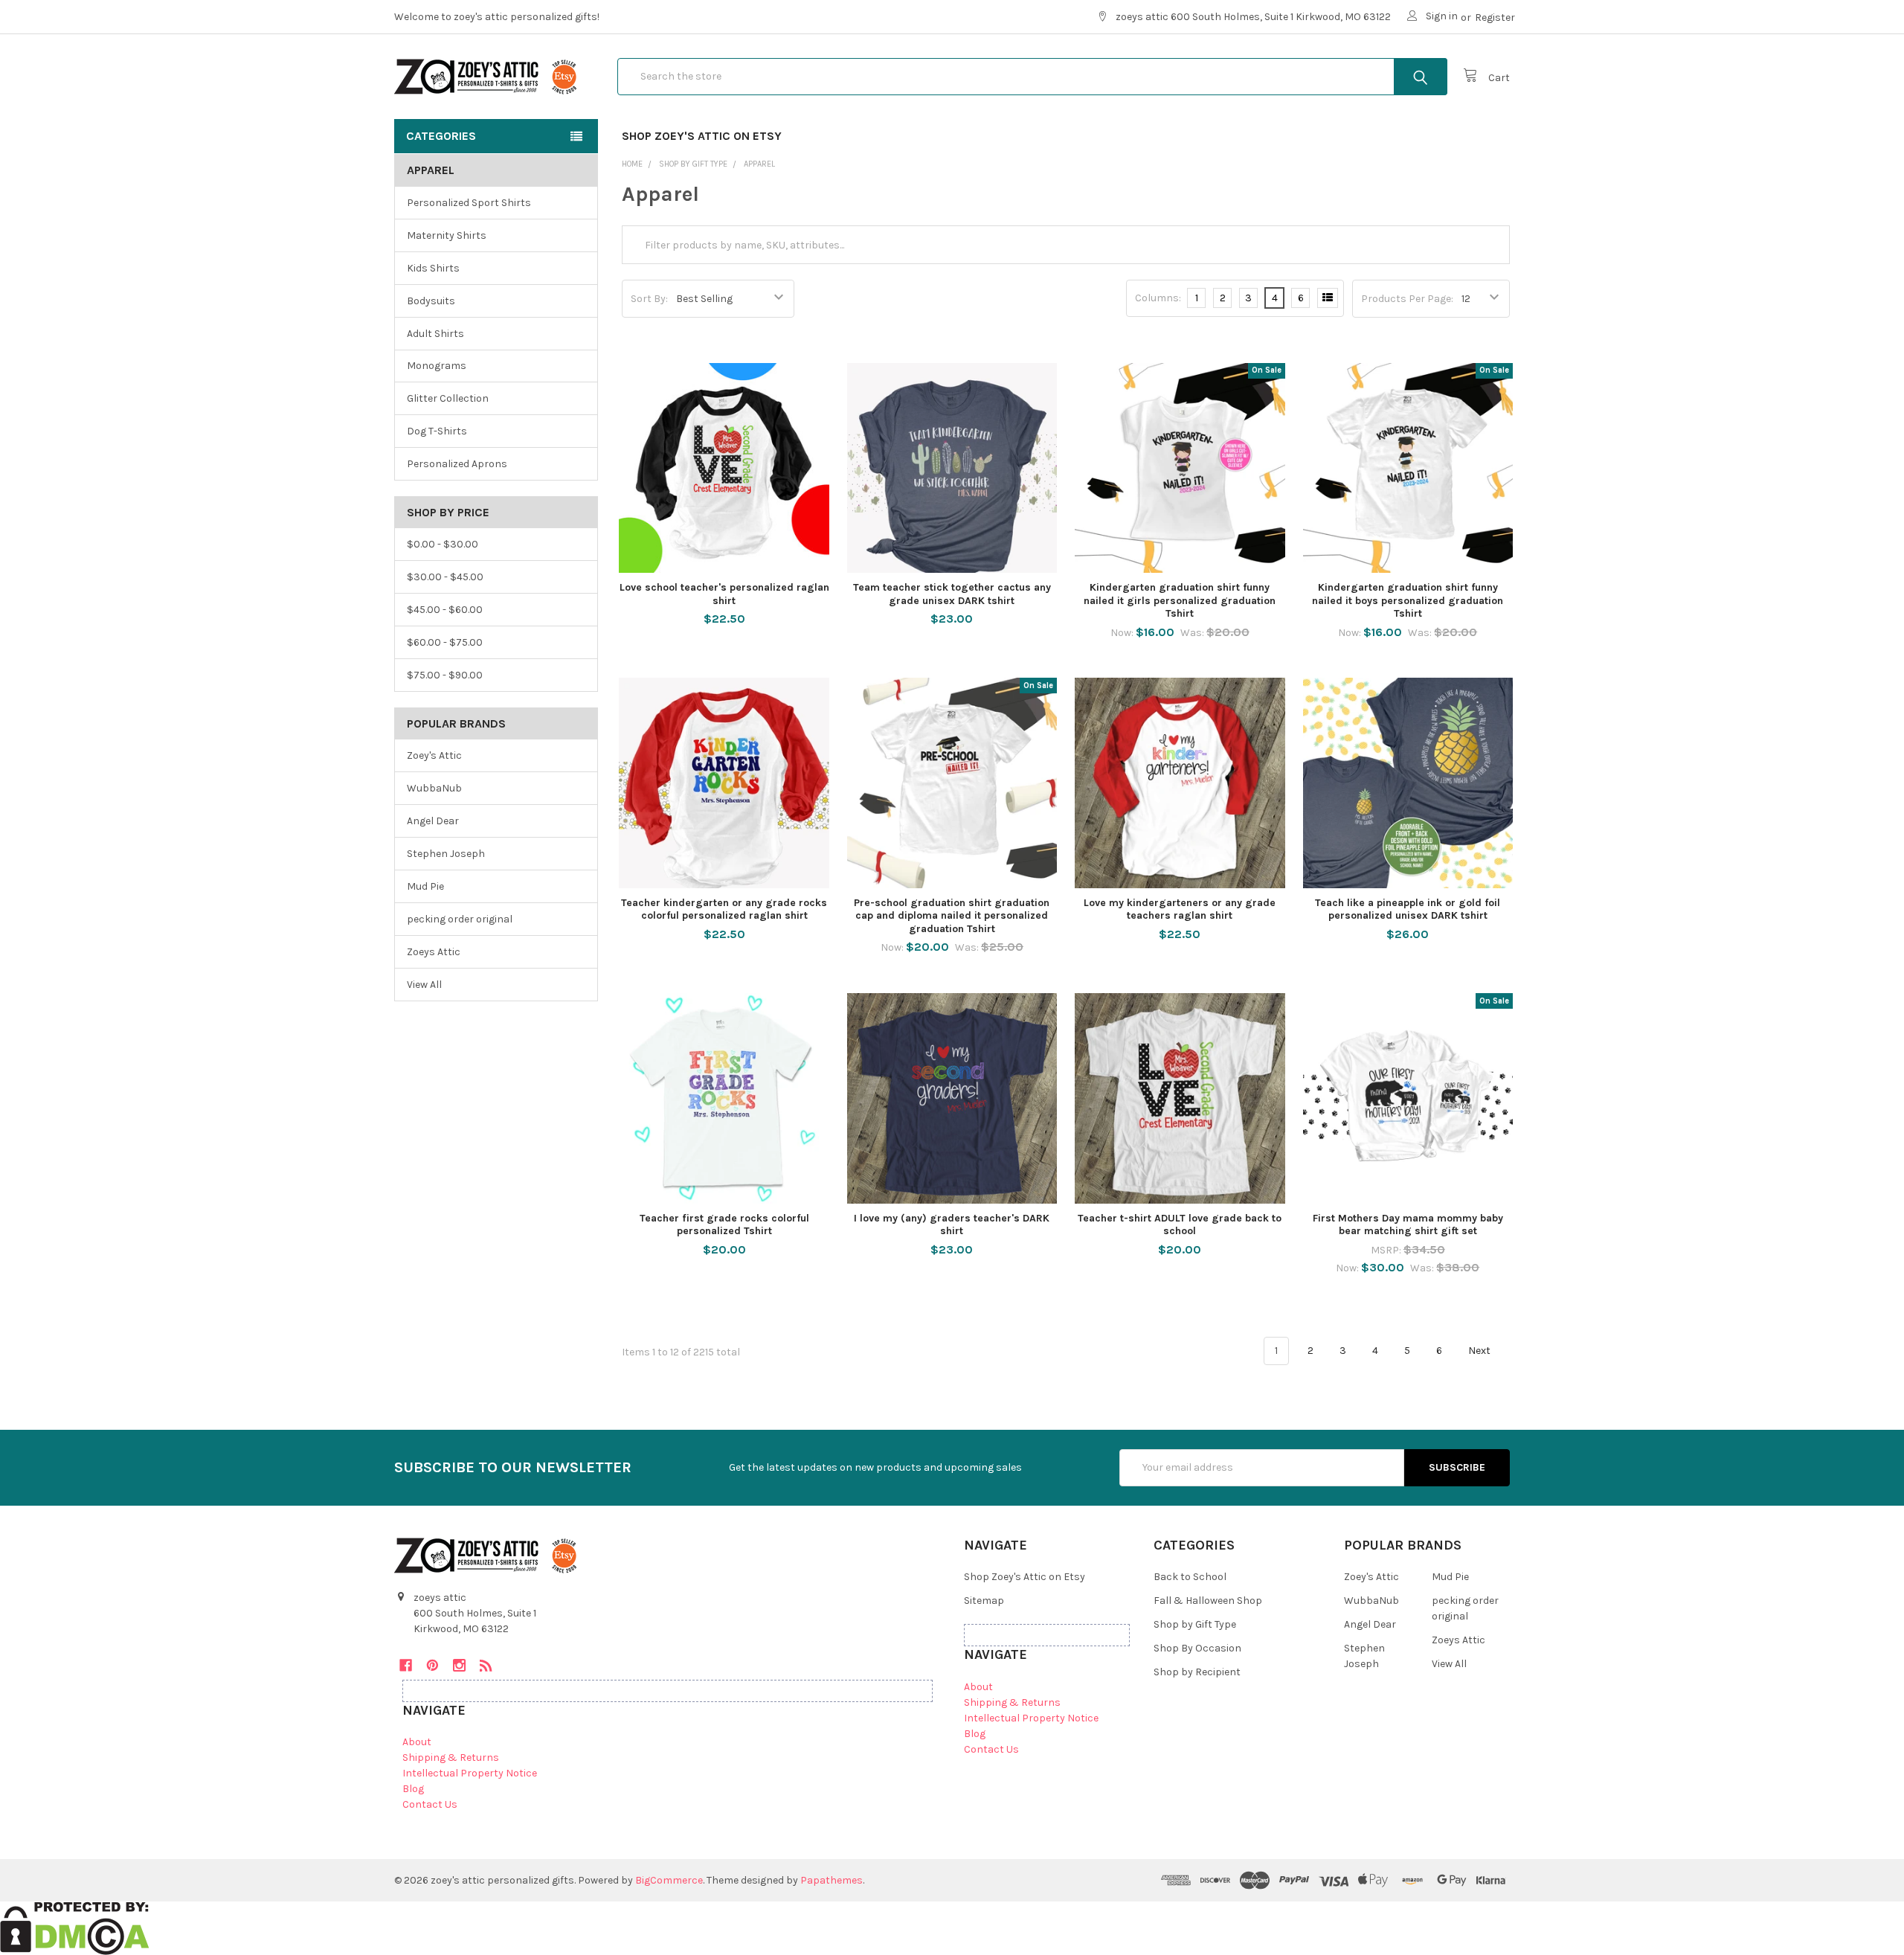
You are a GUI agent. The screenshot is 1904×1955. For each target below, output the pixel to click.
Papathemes (832, 1880)
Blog (413, 1789)
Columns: (1158, 298)
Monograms (437, 366)
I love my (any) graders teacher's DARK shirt (952, 1225)
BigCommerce (669, 1880)
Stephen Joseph (446, 854)
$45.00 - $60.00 (445, 610)
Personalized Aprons (457, 464)
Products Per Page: (1407, 299)
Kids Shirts (433, 268)
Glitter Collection (448, 398)
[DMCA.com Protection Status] (75, 1927)
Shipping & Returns (451, 1757)
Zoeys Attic (434, 952)
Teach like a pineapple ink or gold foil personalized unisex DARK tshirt (1408, 909)
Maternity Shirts (447, 235)
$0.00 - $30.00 (443, 544)
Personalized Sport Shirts (469, 203)
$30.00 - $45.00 (445, 577)
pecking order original (460, 919)
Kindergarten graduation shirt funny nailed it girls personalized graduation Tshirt (1180, 600)
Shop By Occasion (1197, 1648)
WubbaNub (434, 788)
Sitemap (984, 1601)
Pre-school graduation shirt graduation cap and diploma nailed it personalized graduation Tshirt (952, 916)
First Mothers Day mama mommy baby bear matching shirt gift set (1408, 1225)
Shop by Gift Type (1195, 1624)
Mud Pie (425, 886)
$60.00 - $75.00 (445, 642)
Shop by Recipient (1197, 1672)
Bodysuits (431, 301)
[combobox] (1032, 77)
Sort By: (649, 299)
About (417, 1742)
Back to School (1190, 1577)
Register (1495, 17)
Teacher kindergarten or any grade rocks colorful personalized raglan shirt (724, 909)
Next (1480, 1351)
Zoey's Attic (434, 755)
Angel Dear (433, 821)
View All (424, 985)
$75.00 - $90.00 (445, 675)
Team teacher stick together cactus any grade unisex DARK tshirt (952, 594)
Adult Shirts (435, 334)
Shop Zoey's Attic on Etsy (702, 136)
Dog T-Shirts (437, 431)
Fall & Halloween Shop (1208, 1601)
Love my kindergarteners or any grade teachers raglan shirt (1180, 909)
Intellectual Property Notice (470, 1773)
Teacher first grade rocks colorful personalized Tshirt (724, 1225)
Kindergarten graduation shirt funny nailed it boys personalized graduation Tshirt (1408, 600)
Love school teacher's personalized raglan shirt (724, 594)
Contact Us (430, 1804)
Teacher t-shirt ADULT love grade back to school (1180, 1225)
